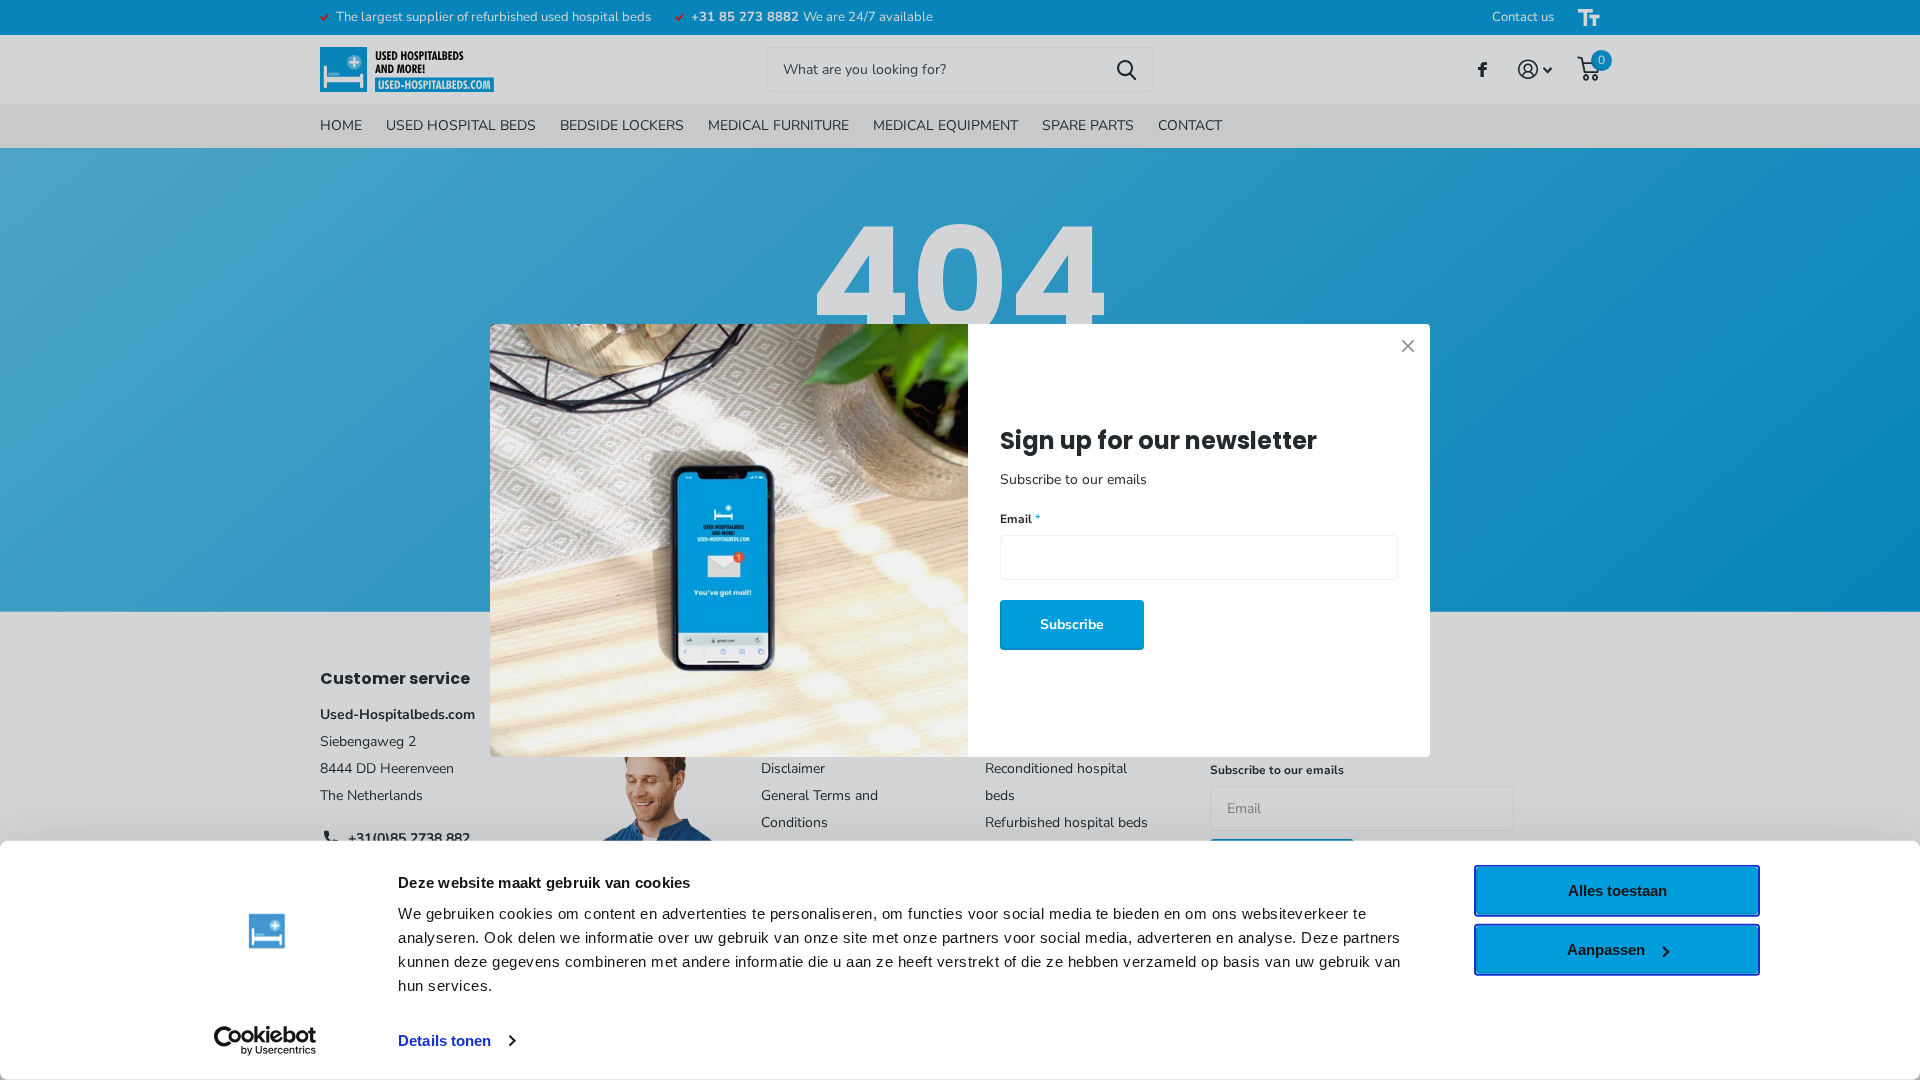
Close (1408, 346)
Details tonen (444, 1040)
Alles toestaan (1617, 890)
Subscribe (1072, 623)
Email (1020, 519)
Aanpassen (1606, 949)
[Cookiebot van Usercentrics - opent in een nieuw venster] (265, 1041)
